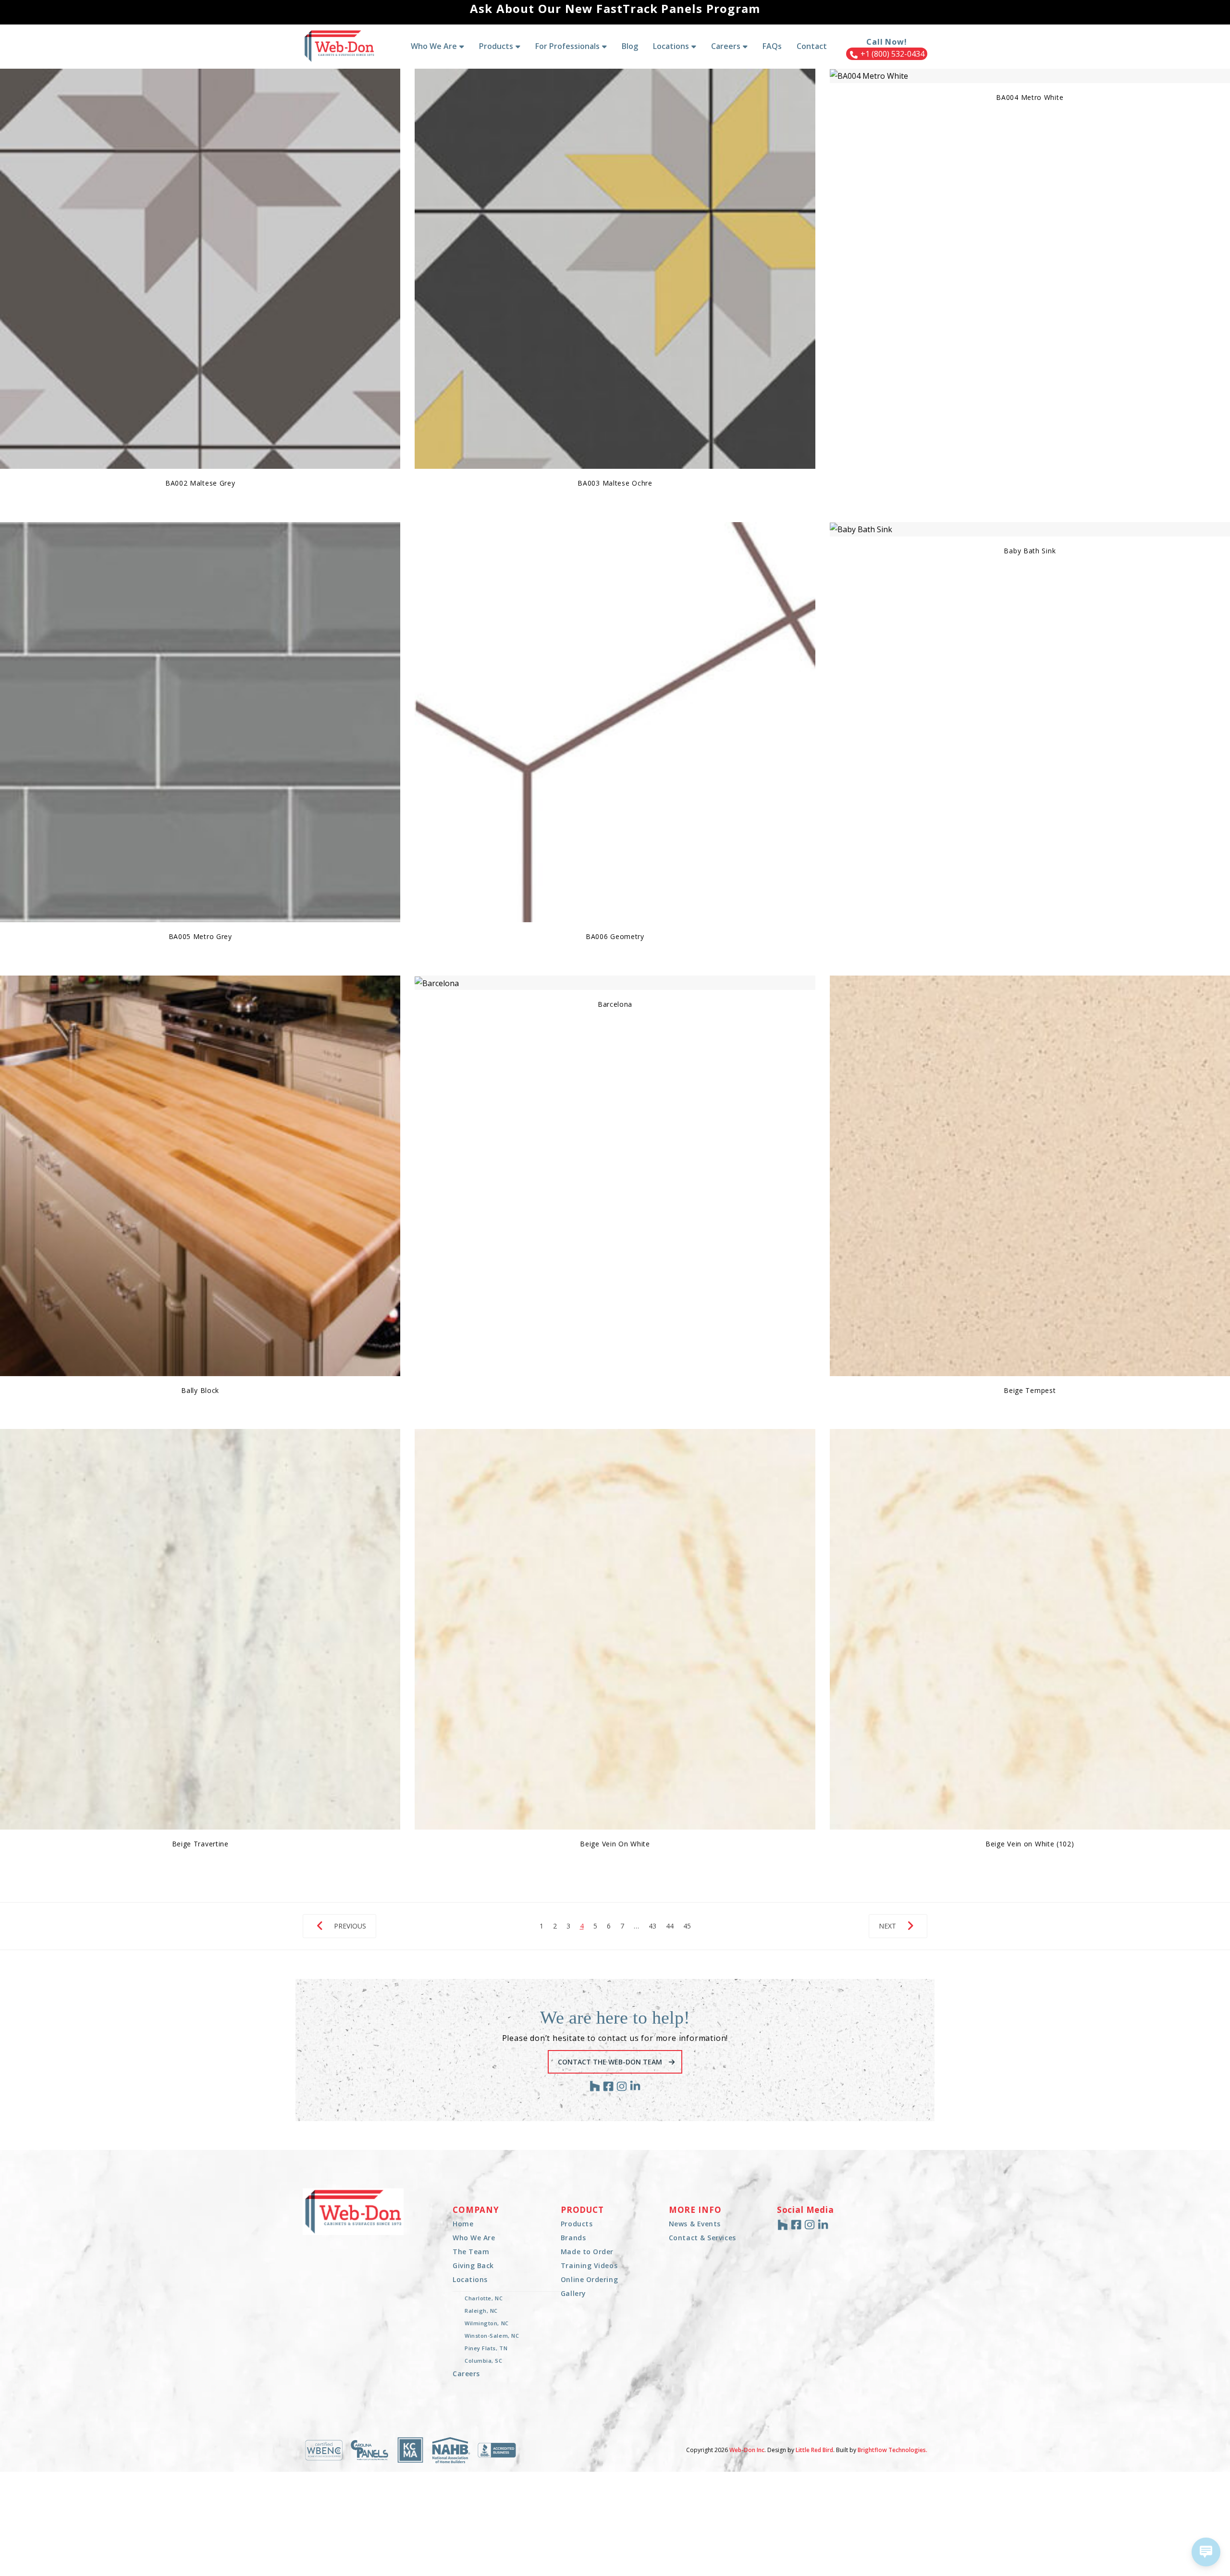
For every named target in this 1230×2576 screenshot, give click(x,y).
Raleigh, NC (481, 2311)
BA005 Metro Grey (200, 936)
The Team (471, 2252)
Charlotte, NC (484, 2298)
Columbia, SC (484, 2361)
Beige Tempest (1030, 1390)
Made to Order (587, 2252)
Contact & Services (702, 2238)
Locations (470, 2279)
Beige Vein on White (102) (1030, 1844)
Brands (573, 2238)
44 (670, 1926)
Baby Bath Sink (1030, 551)
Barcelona (615, 1004)
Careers (466, 2374)
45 (687, 1926)
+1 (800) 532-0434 (892, 54)
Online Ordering (589, 2279)
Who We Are (474, 2238)
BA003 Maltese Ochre (615, 483)
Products (577, 2224)
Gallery (573, 2293)
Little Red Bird (814, 2450)
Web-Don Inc (747, 2450)
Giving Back (473, 2265)
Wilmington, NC (487, 2323)
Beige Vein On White (615, 1844)
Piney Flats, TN (486, 2348)
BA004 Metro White (1030, 97)
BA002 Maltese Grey (200, 483)
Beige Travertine (200, 1844)
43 (652, 1926)
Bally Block (200, 1390)
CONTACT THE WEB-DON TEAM (611, 2062)
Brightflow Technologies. (892, 2450)
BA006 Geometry (615, 936)
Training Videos (589, 2265)
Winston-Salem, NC (492, 2336)
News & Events (695, 2224)
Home (463, 2224)
